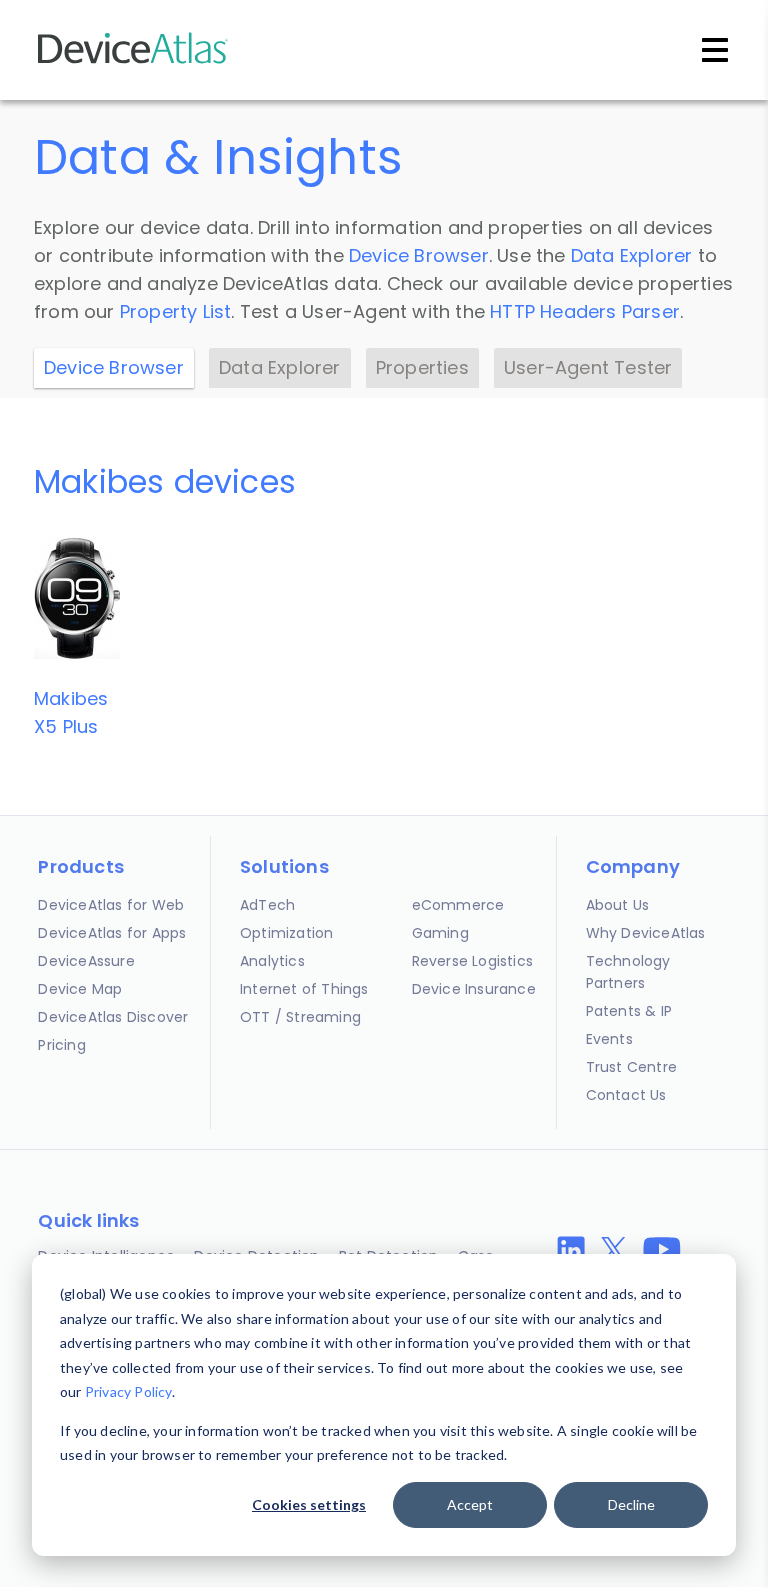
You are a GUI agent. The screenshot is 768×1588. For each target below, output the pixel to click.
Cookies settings (309, 1504)
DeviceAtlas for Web (111, 905)
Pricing (61, 1045)
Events (609, 1039)
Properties (422, 367)
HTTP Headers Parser (585, 311)
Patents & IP (629, 1011)
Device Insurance (474, 989)
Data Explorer (632, 255)
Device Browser (419, 255)
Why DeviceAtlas (646, 933)
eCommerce (458, 905)
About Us (618, 905)
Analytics (272, 961)
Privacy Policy (128, 1391)
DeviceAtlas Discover (113, 1017)
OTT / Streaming (300, 1017)
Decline (631, 1504)
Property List (176, 311)
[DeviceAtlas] (133, 61)
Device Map (80, 989)
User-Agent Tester (588, 367)
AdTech (267, 905)
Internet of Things (304, 989)
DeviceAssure (86, 961)
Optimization (286, 933)
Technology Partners (628, 972)
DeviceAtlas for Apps (112, 933)
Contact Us (626, 1095)
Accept (470, 1504)
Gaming (440, 933)
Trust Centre (631, 1067)
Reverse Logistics (472, 961)
